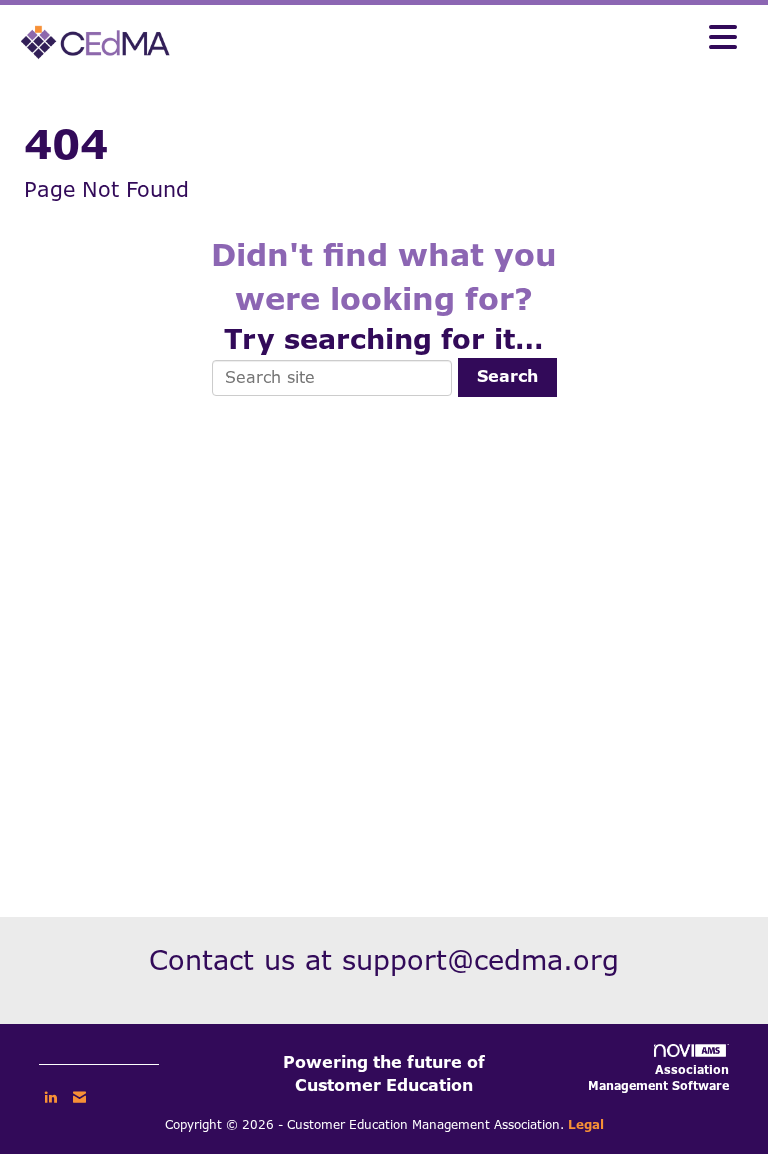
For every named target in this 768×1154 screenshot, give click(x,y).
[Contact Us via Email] (79, 1097)
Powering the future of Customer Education (384, 1074)
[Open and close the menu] (462, 39)
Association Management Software (658, 1078)
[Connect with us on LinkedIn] (50, 1097)
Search (507, 376)
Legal (586, 1125)
